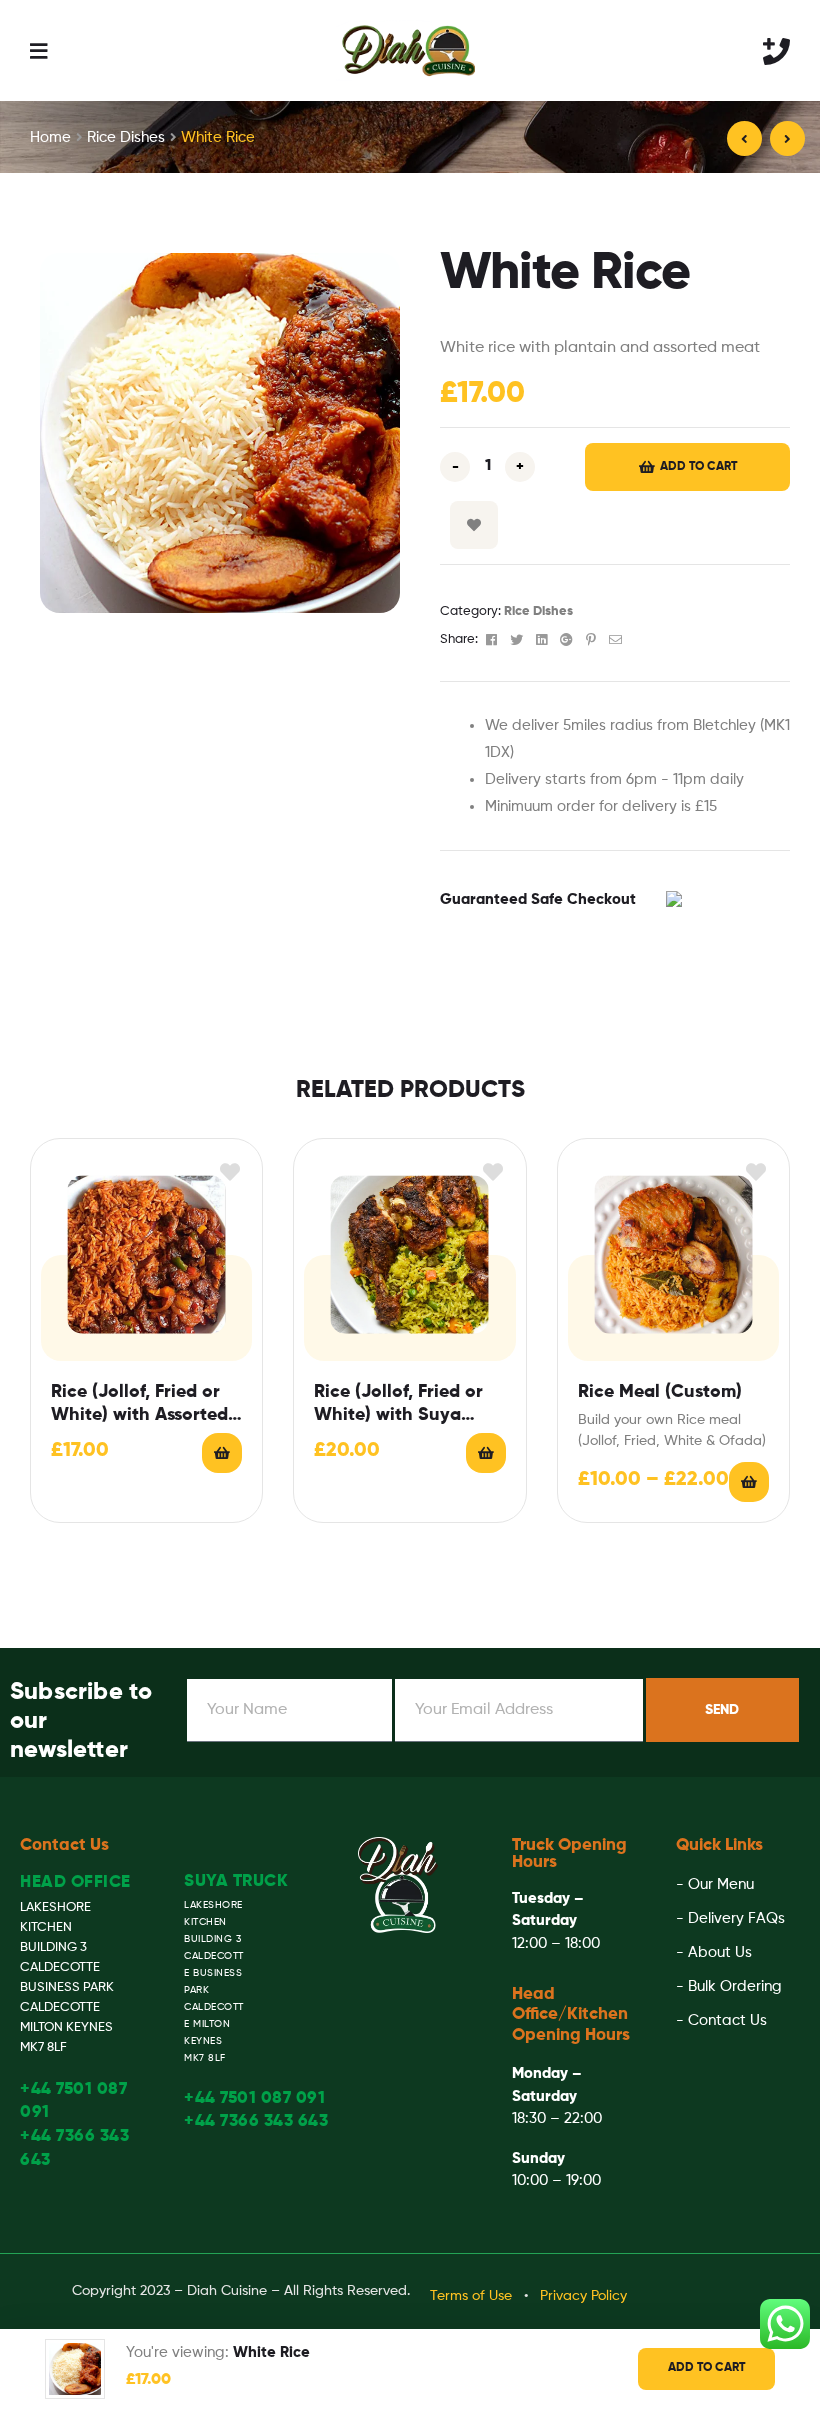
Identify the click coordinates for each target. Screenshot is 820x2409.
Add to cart (698, 467)
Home (50, 137)
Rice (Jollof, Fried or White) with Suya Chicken (398, 1405)
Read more (486, 1453)
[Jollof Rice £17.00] (744, 138)
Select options (749, 1482)
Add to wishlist (474, 525)
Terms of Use (471, 2296)
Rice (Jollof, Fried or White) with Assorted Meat (139, 1405)
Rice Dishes (126, 137)
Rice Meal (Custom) (660, 1392)
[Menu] (38, 50)
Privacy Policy (583, 2296)
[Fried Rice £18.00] (787, 138)
